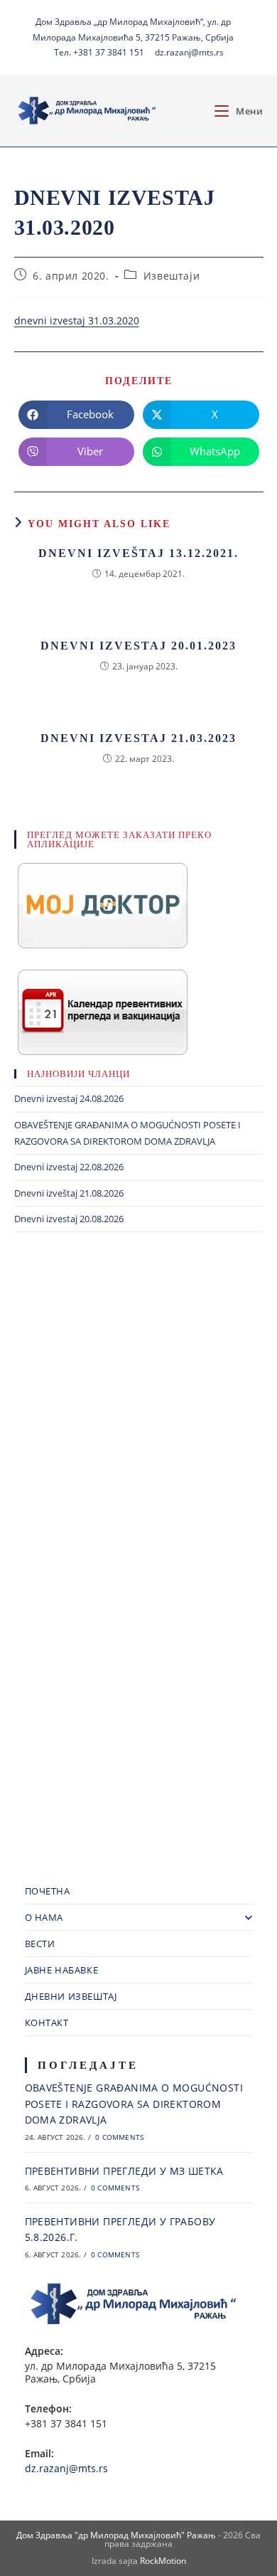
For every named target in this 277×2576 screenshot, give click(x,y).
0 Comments (119, 2137)
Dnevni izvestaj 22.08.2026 (69, 1167)
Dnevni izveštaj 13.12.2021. (138, 553)
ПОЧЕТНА (48, 1891)
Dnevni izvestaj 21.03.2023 (138, 738)
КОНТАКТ (47, 2023)
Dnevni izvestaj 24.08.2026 (69, 1098)
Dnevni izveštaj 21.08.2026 (69, 1193)
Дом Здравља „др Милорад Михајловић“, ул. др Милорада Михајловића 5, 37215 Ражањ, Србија (133, 30)
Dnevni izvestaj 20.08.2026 (69, 1219)
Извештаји (172, 276)
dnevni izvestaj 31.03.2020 (77, 320)
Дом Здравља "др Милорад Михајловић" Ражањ (116, 2535)
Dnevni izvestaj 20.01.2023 (138, 646)
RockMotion (163, 2561)
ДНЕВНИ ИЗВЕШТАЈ (71, 1996)
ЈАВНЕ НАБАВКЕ (62, 1970)
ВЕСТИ (40, 1944)
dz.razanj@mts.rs (189, 52)
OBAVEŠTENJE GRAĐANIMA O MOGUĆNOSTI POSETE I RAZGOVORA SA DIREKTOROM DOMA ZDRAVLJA (134, 2104)
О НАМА (44, 1917)
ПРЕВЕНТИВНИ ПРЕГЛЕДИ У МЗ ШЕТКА (124, 2171)
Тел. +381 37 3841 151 (99, 52)
